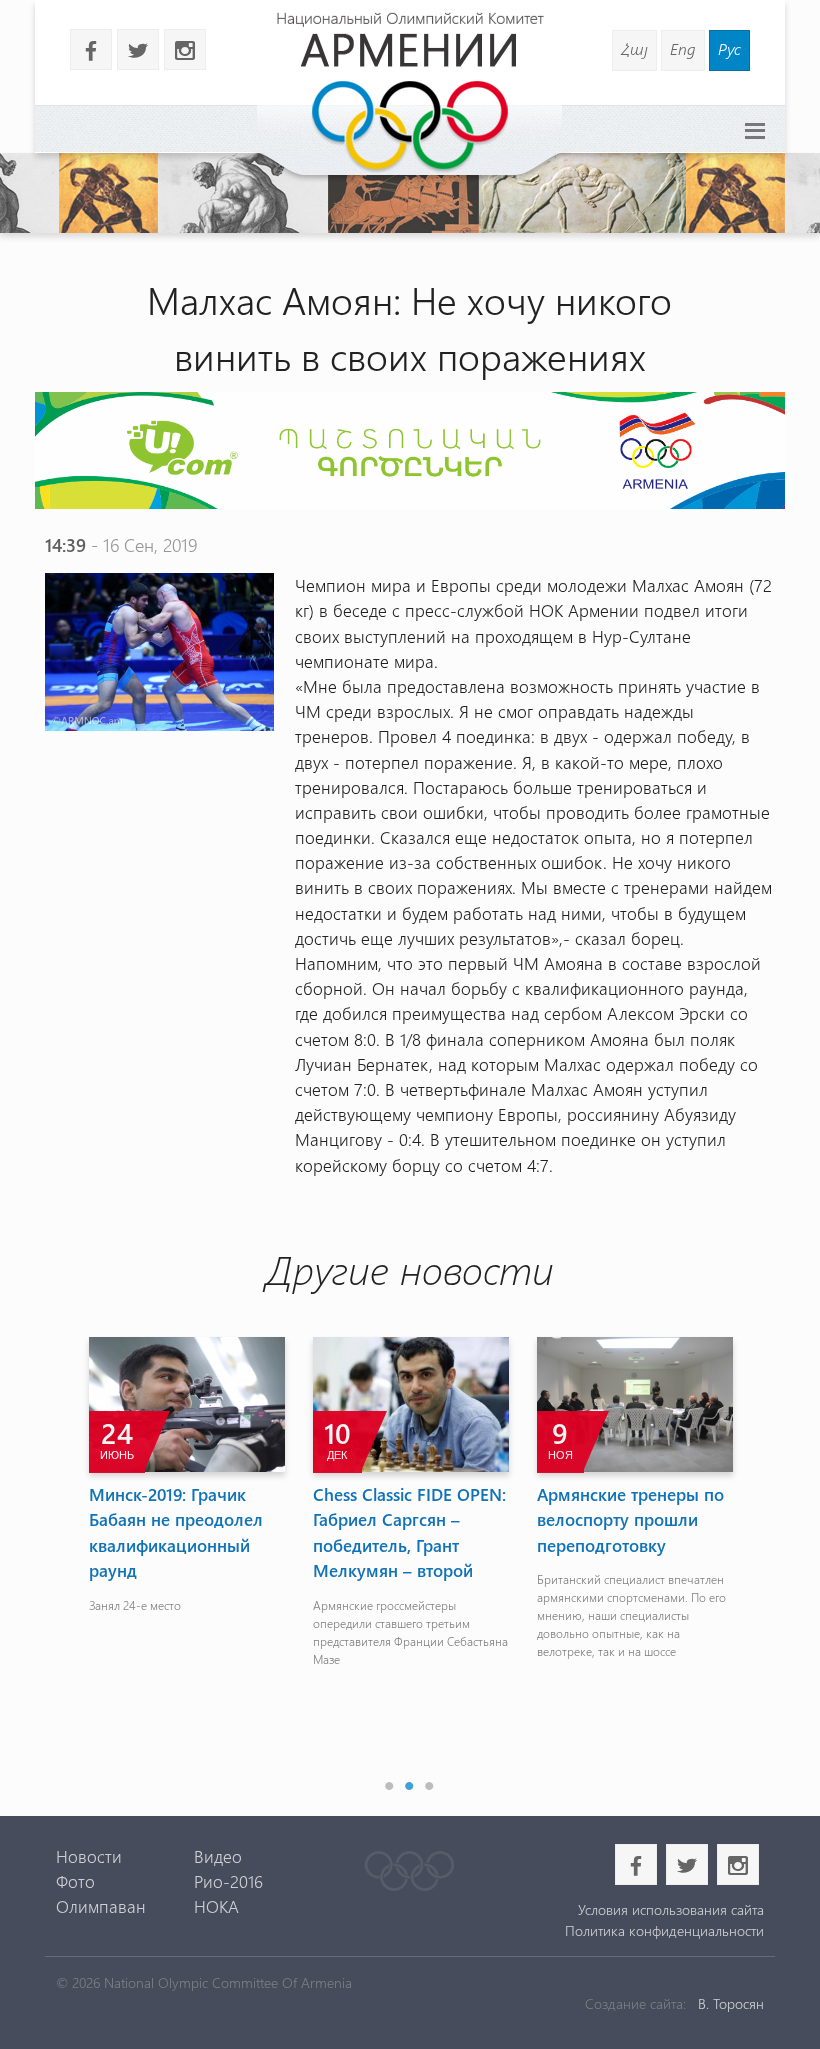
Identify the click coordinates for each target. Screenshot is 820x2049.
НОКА (216, 1906)
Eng (683, 48)
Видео (218, 1856)
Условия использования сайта (671, 1909)
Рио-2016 (228, 1881)
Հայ (634, 48)
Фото (75, 1881)
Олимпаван (101, 1906)
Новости (89, 1856)
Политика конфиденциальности (664, 1930)
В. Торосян (731, 2003)
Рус (729, 48)
